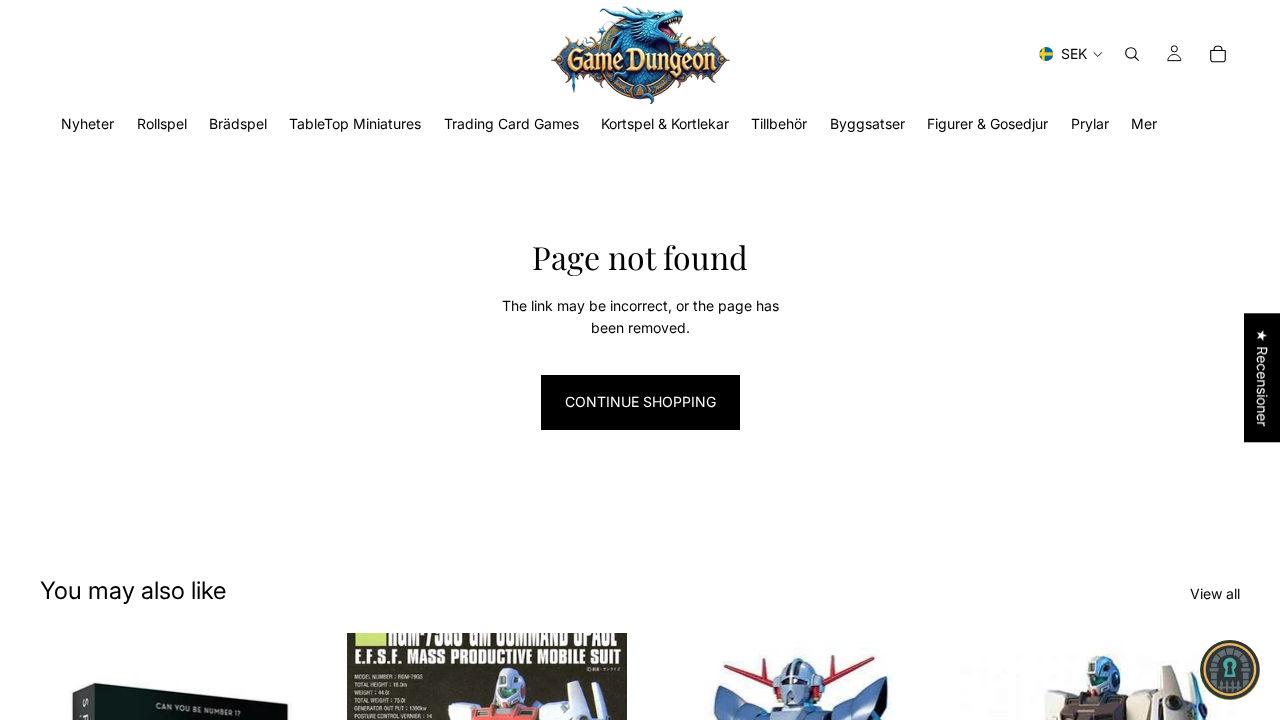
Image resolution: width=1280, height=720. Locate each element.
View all (1215, 593)
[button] (1230, 670)
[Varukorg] (1218, 54)
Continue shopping (640, 401)
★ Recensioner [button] (1262, 377)
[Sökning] (1132, 54)
